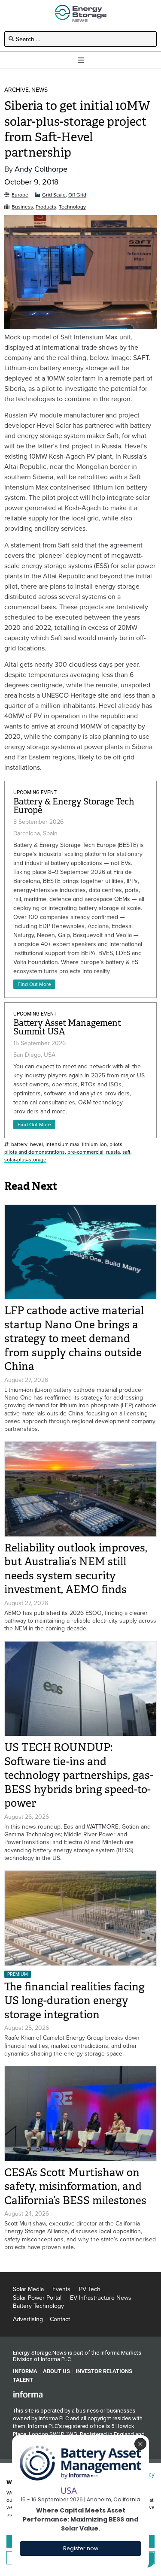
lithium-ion (94, 1144)
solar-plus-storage (25, 1160)
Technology (72, 207)
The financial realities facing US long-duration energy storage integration (74, 2001)
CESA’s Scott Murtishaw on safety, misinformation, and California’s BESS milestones (75, 2186)
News (39, 90)
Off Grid (77, 195)
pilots (116, 1144)
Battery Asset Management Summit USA (67, 1027)
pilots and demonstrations (35, 1152)
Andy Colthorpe (41, 169)
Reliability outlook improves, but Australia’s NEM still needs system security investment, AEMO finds (76, 1569)
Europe (20, 195)
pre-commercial (85, 1152)
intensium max (62, 1144)
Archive (17, 90)
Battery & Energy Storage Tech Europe (74, 806)
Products (46, 207)
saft (126, 1152)
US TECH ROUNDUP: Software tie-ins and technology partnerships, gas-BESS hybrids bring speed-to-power (79, 1775)
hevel (36, 1144)
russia (113, 1152)
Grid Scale (54, 195)
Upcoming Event (35, 792)
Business (22, 207)
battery (19, 1144)
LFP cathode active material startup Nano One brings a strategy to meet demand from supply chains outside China (74, 1338)
